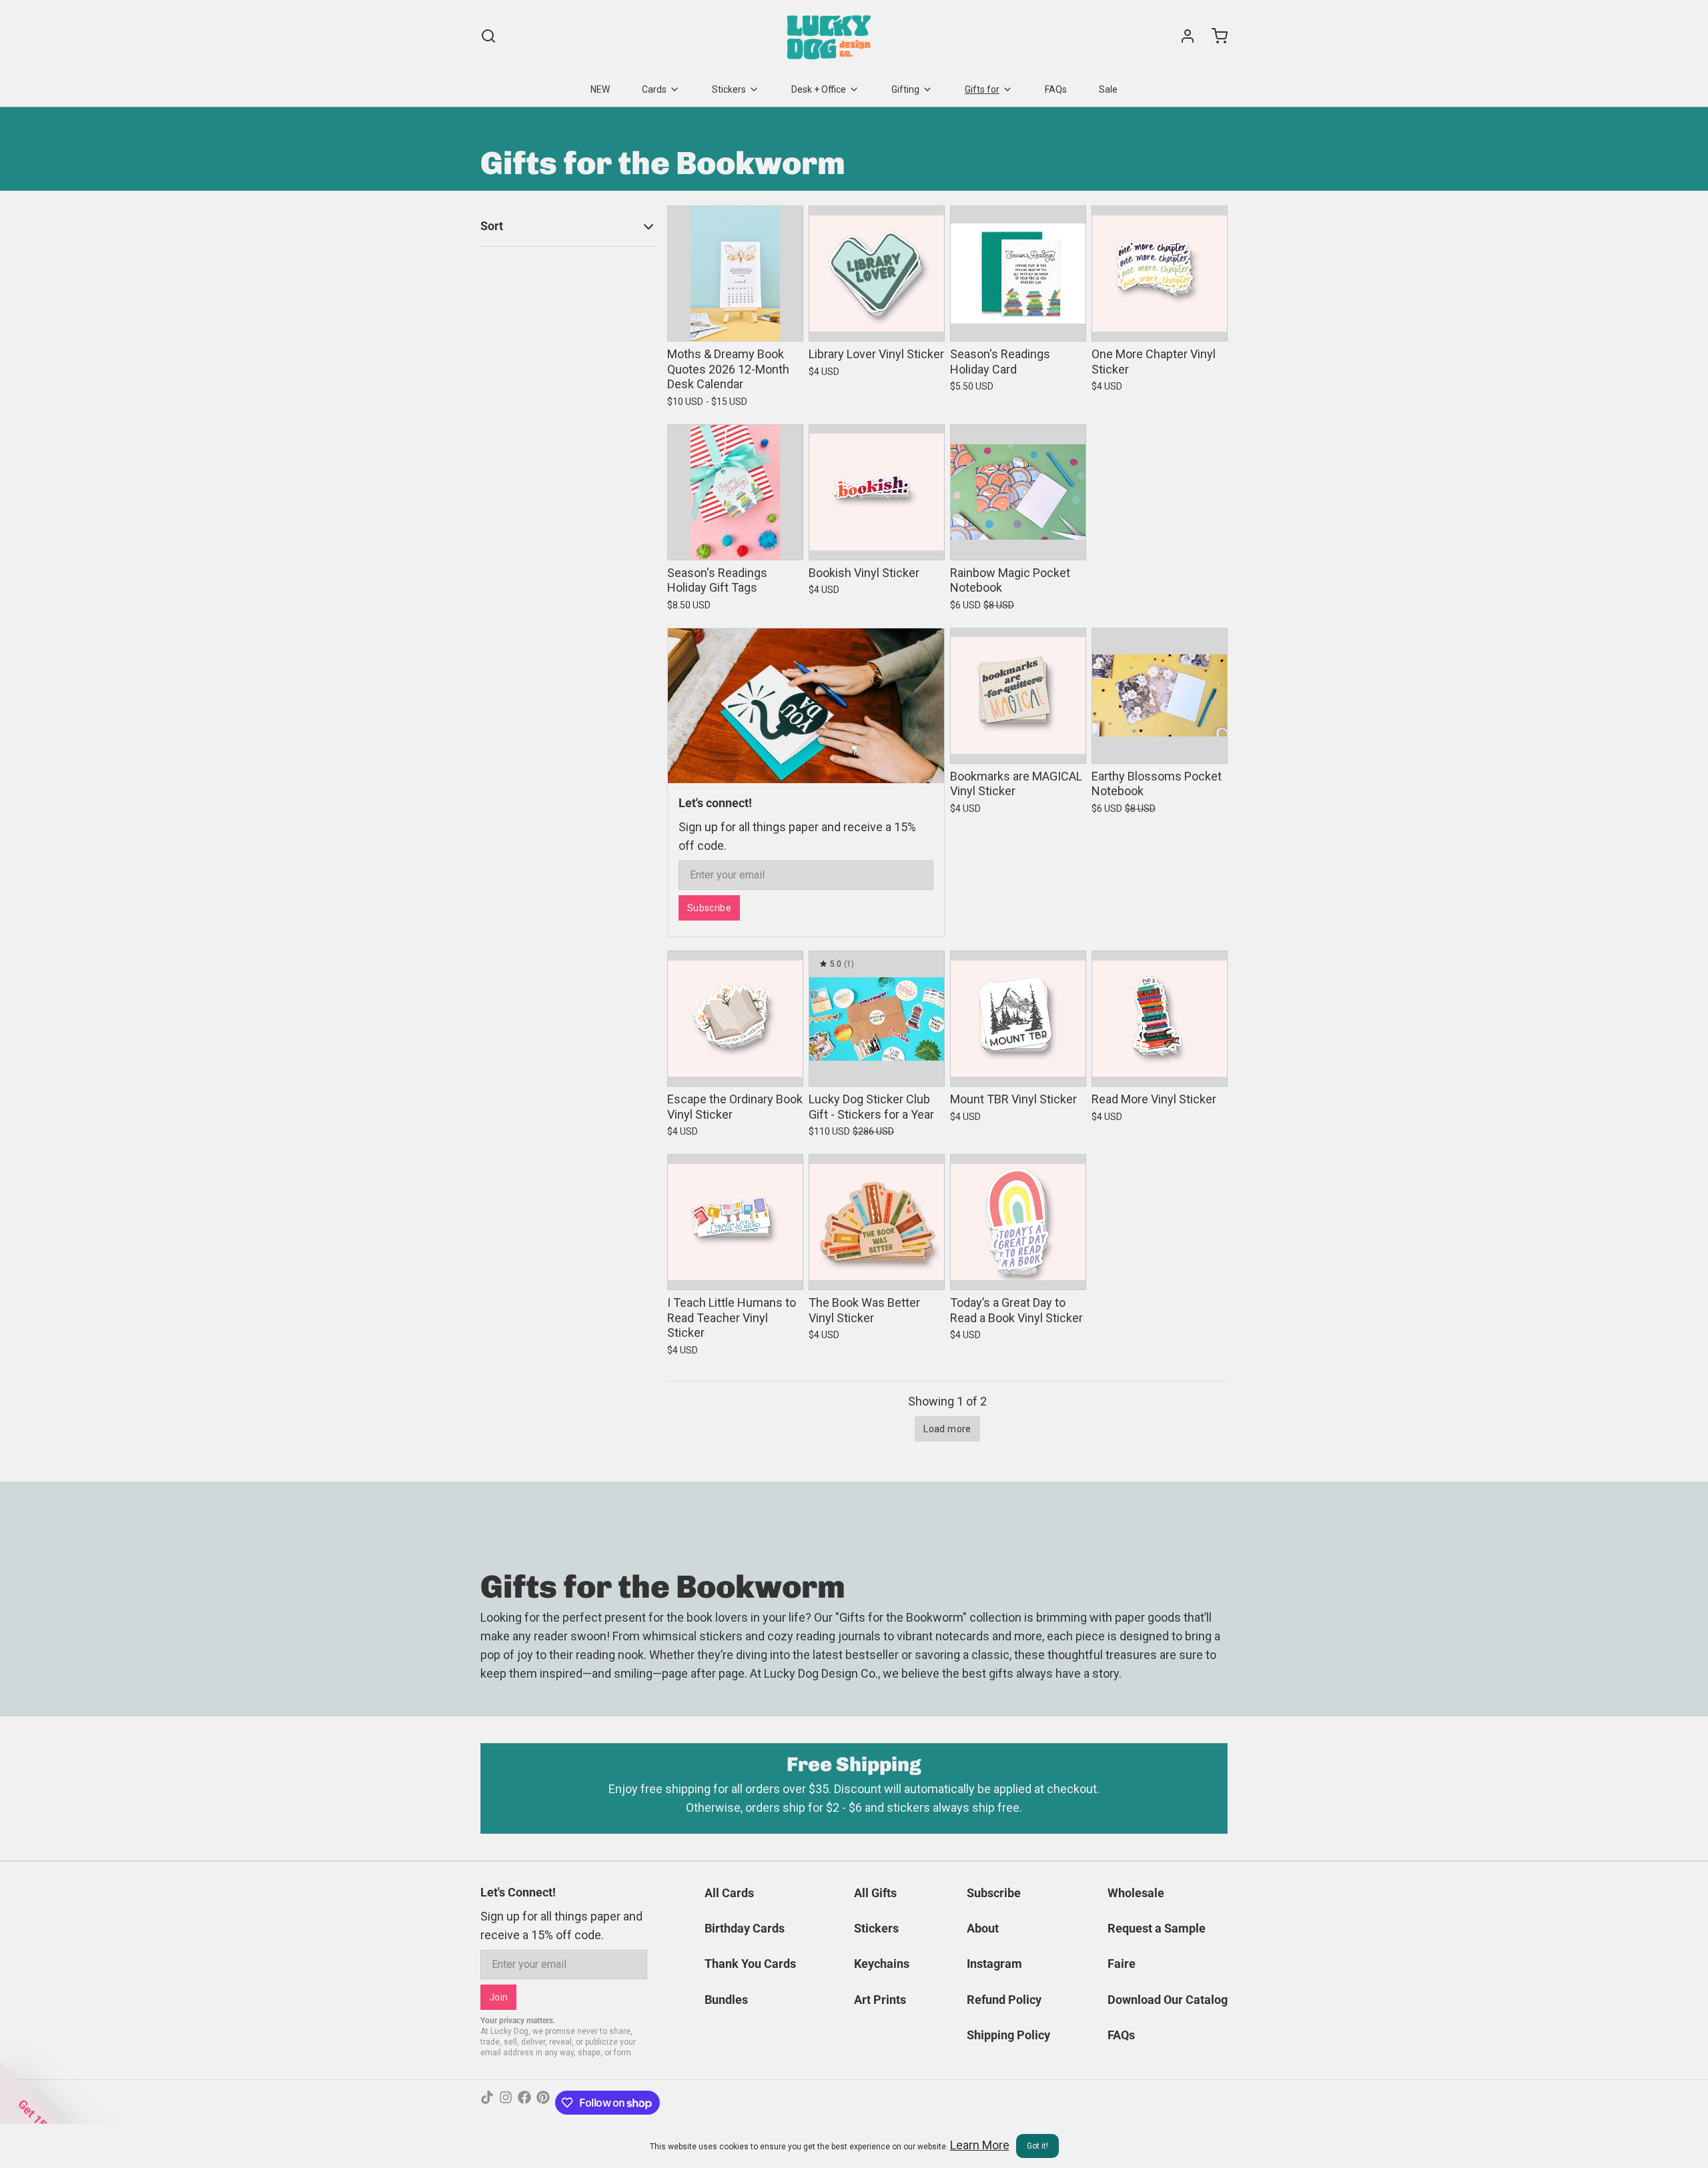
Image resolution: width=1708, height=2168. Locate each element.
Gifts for (982, 89)
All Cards (729, 1893)
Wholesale (1136, 1893)
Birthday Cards (745, 1928)
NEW (600, 89)
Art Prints (880, 2000)
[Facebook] (524, 2103)
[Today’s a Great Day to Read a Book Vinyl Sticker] (1018, 1222)
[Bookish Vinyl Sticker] (877, 492)
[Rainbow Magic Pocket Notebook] (1018, 492)
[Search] (488, 36)
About (983, 1928)
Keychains (882, 1964)
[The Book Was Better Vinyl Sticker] (877, 1222)
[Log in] (1182, 36)
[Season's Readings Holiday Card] (1018, 274)
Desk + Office (819, 89)
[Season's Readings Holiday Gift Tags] (735, 492)
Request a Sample (1157, 1928)
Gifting (905, 89)
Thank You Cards (750, 1964)
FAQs (1056, 89)
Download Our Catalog (1168, 2000)
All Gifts (875, 1893)
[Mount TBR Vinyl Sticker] (1018, 1019)
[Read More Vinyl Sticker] (1160, 1019)
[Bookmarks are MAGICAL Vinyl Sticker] (1018, 696)
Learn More (980, 2145)
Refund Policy (1004, 2000)
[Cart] (1214, 36)
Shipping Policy (1008, 2035)
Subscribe (709, 908)
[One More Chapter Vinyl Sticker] (1160, 274)
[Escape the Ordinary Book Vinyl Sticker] (735, 1019)
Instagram (994, 1964)
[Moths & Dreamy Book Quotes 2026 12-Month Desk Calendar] (735, 274)
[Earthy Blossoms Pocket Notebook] (1160, 696)
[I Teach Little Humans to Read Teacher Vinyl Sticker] (735, 1222)
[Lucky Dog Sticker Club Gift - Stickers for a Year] (877, 1019)
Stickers (729, 89)
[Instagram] (506, 2103)
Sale (1108, 89)
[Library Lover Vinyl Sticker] (877, 274)
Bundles (726, 2000)
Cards (654, 89)
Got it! (1037, 2146)
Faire (1122, 1964)
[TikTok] (487, 2103)
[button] (735, 322)
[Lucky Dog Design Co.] (830, 36)
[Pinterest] (543, 2103)
